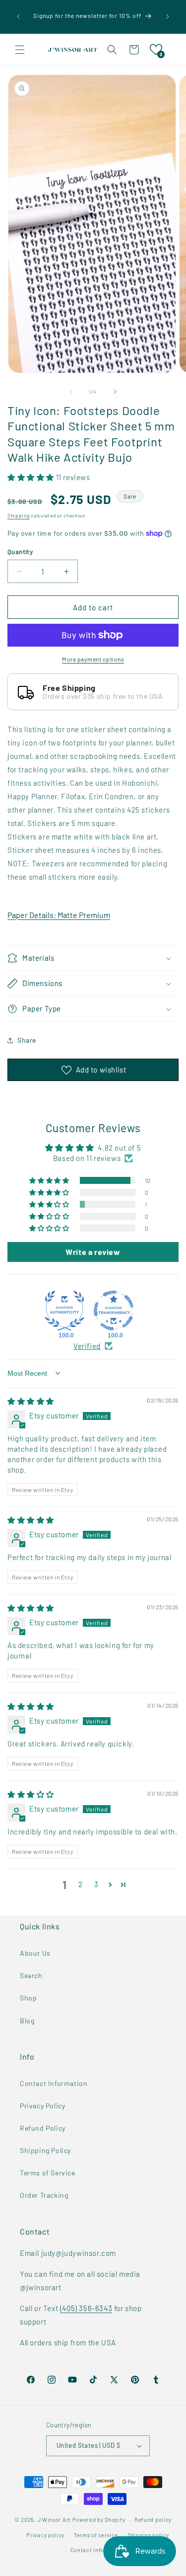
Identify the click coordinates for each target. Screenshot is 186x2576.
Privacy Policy (42, 2106)
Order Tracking (44, 2195)
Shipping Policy (45, 2150)
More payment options (93, 659)
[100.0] (64, 1311)
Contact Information (54, 2083)
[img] (31, 1401)
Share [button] (27, 1040)
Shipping (19, 515)
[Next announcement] (168, 16)
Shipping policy (148, 2535)
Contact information (98, 2550)
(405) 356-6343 (86, 2308)
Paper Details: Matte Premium (59, 915)
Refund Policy (43, 2128)
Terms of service (96, 2535)
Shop (28, 1998)
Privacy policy (45, 2535)
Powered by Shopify (99, 2520)
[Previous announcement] (18, 16)
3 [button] (96, 1884)
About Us (35, 1953)
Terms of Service (48, 2173)
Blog (27, 2021)
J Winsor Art (54, 2520)
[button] (20, 50)
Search (31, 1975)
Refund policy (153, 2520)
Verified (87, 1346)
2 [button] (81, 1884)
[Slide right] (115, 392)
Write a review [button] (93, 1252)
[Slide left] (71, 392)
